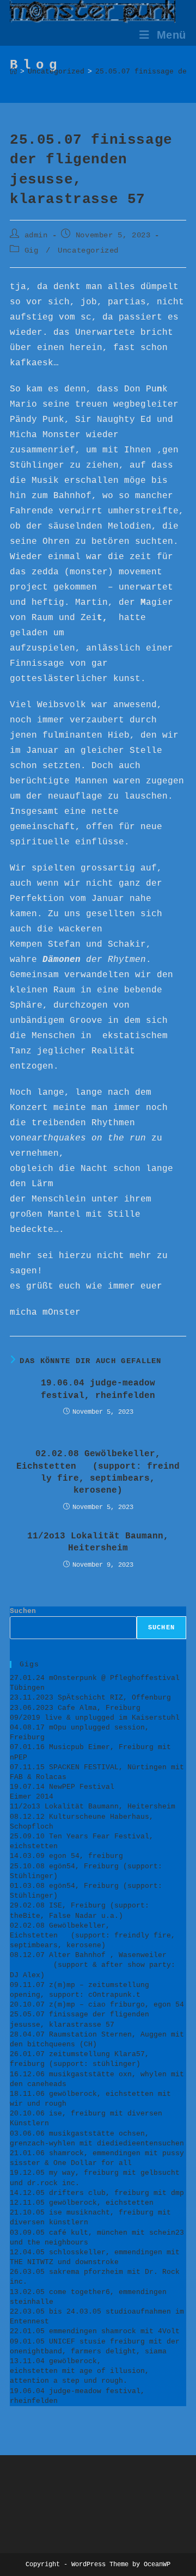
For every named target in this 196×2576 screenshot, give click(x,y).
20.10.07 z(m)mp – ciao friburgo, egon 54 (97, 2005)
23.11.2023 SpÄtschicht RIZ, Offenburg (90, 1698)
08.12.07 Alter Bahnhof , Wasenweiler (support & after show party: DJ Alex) (97, 1965)
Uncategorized (88, 250)
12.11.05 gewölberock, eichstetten (82, 2203)
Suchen (23, 1611)
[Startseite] (13, 72)
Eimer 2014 (32, 1797)
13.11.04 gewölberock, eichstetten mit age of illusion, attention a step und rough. (79, 2371)
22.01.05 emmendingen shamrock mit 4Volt (95, 2331)
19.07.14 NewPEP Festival (62, 1787)
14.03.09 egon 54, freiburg (66, 1856)
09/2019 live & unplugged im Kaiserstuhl (95, 1718)
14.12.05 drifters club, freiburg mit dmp (97, 2193)
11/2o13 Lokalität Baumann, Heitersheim (98, 1542)
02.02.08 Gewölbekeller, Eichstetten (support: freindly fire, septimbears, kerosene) (98, 1472)
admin (36, 235)
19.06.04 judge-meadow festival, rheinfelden (98, 1389)
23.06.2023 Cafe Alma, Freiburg (75, 1708)
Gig (32, 250)
